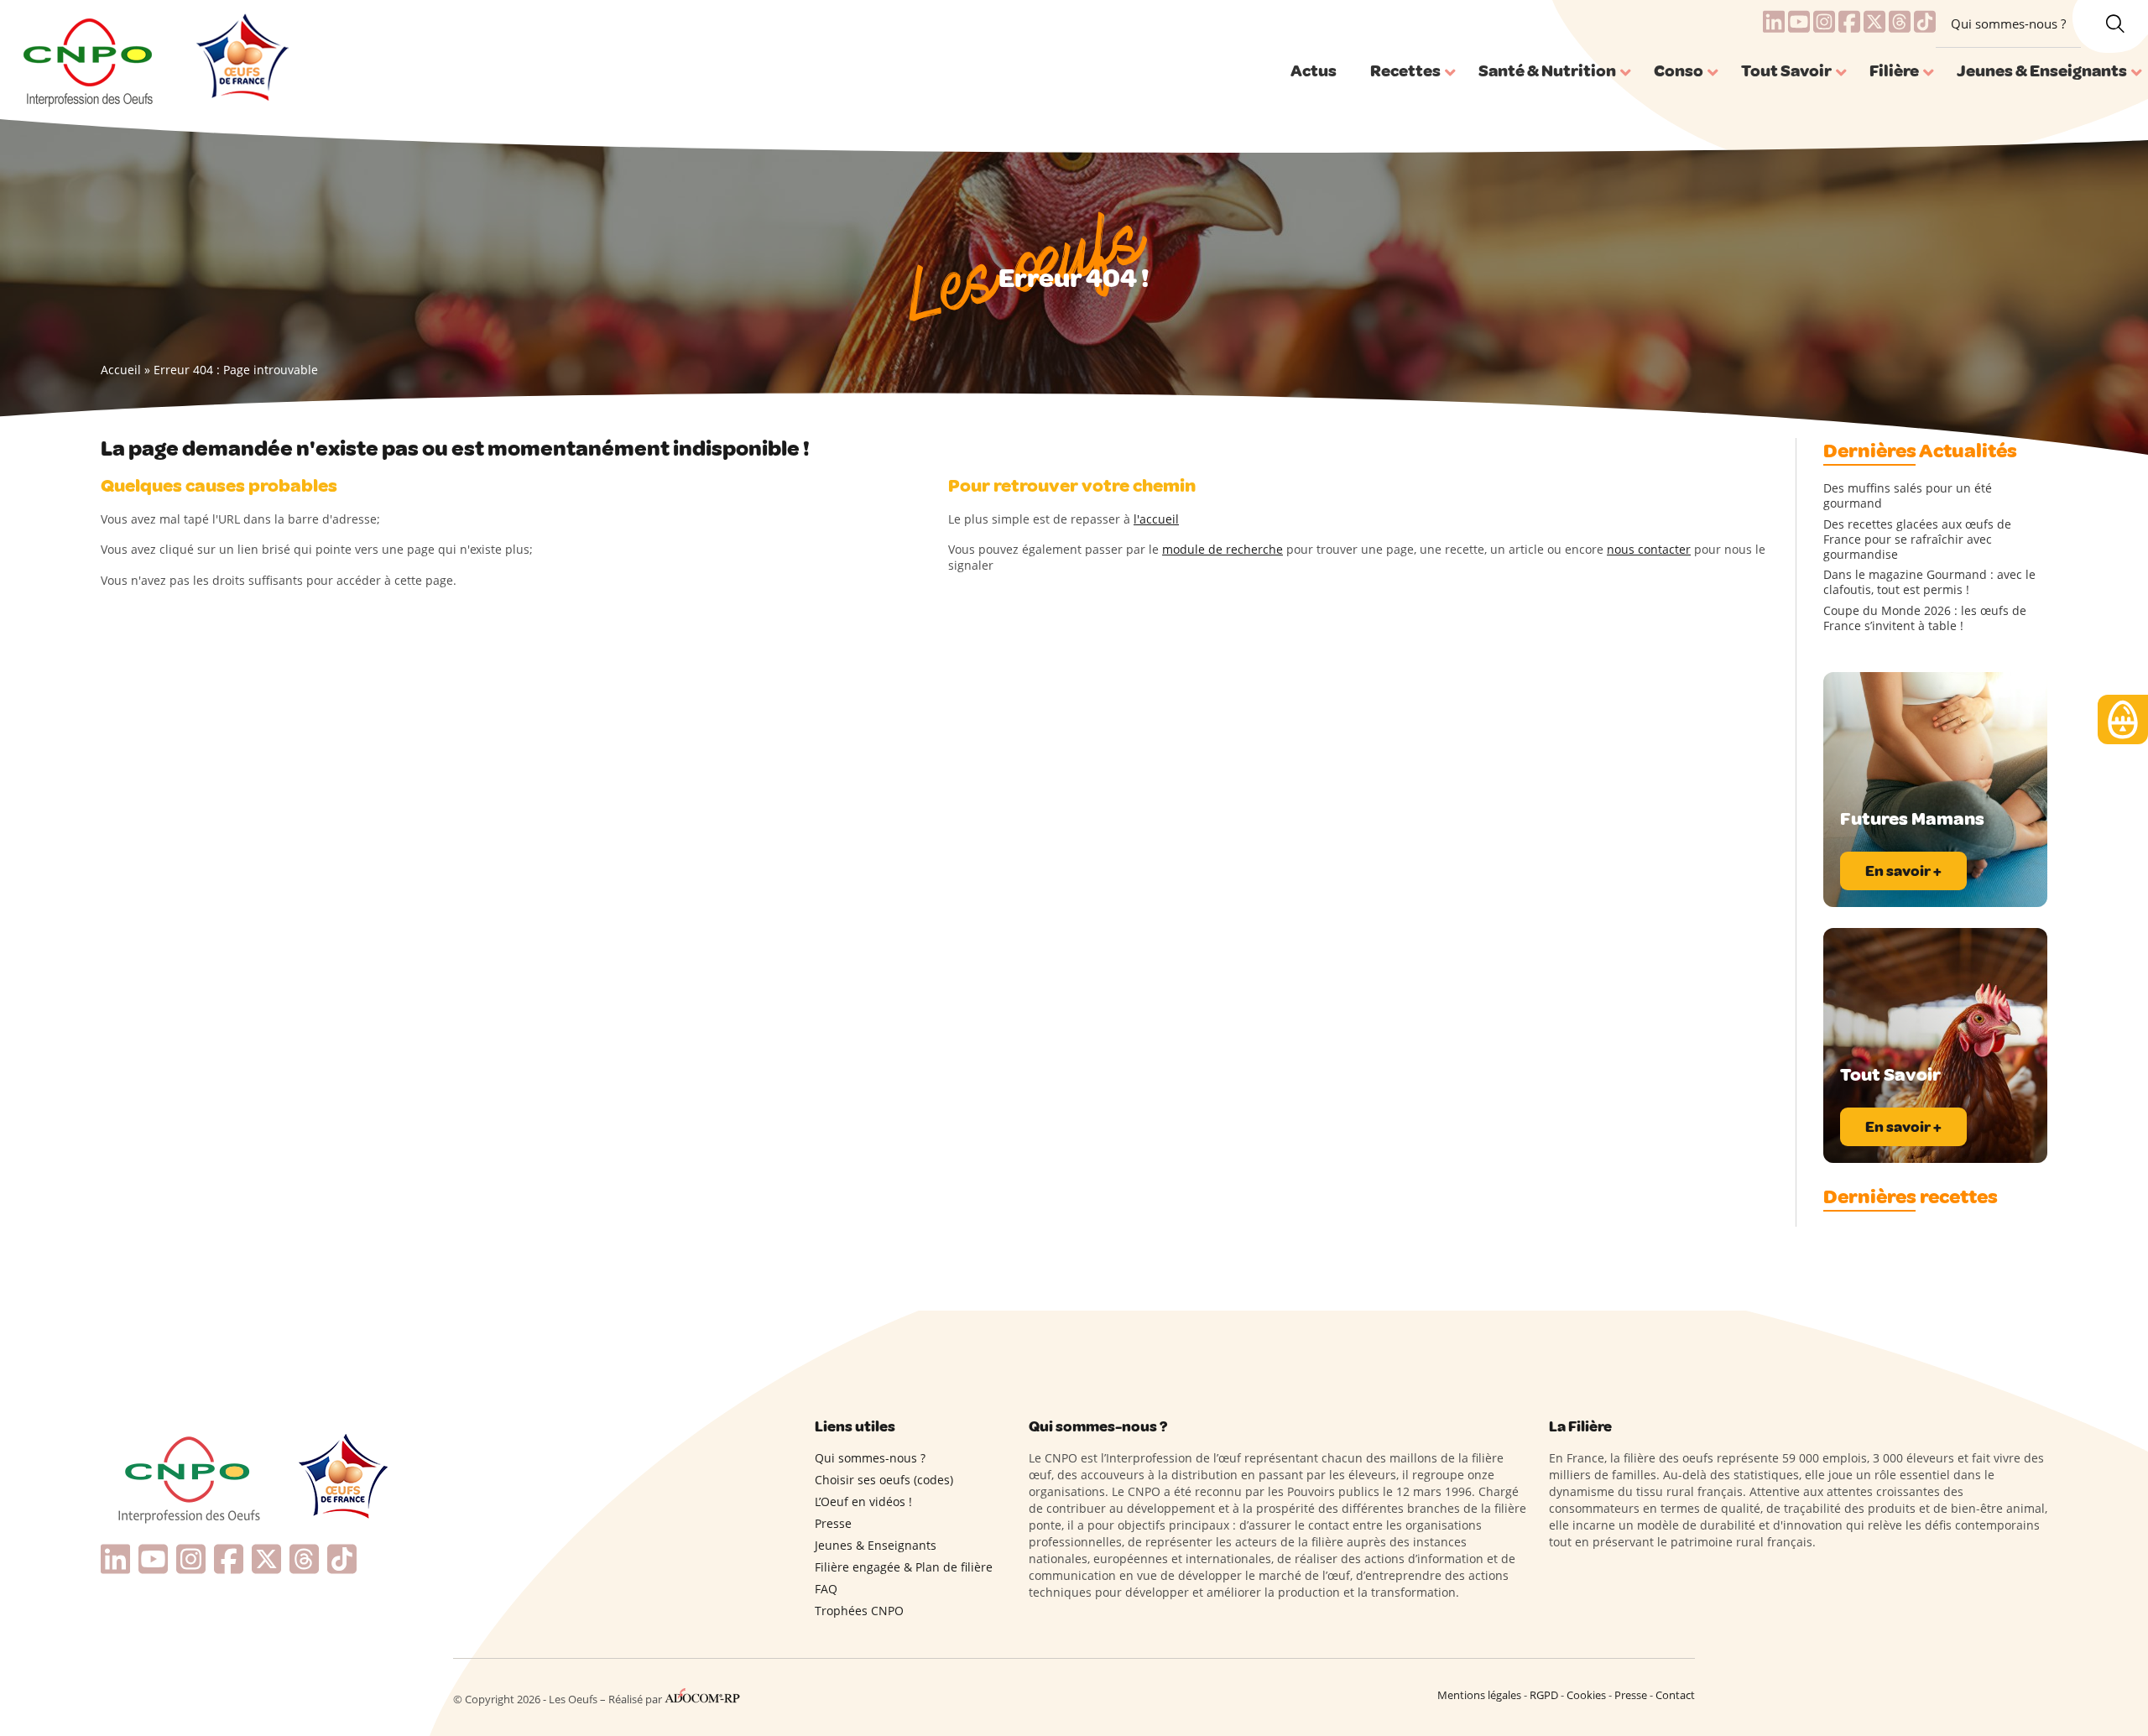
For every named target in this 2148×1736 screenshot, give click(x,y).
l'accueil (1156, 519)
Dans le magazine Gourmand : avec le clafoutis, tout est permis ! (1929, 582)
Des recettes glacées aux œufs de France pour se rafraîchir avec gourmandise (1917, 540)
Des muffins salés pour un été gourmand (1908, 496)
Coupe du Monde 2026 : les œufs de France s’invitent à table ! (1925, 618)
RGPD (1544, 1695)
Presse (833, 1523)
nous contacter (1649, 549)
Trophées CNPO (859, 1611)
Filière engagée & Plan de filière (904, 1567)
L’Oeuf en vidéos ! (863, 1501)
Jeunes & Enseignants (876, 1545)
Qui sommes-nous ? (2008, 23)
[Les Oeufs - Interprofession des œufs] (89, 60)
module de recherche (1223, 549)
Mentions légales (1479, 1695)
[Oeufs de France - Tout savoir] (240, 60)
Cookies (1586, 1695)
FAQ (826, 1589)
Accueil (121, 370)
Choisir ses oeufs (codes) (884, 1480)
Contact (1675, 1695)
